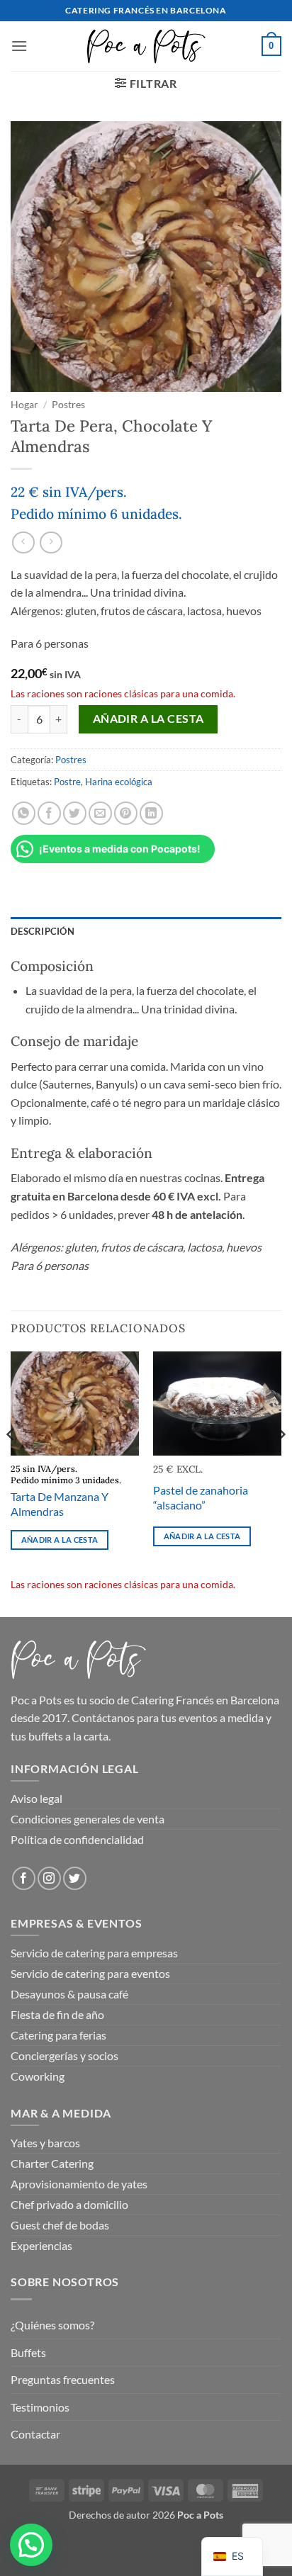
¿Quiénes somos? (52, 2325)
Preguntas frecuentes (63, 2379)
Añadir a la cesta (148, 719)
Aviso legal (36, 1798)
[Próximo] (281, 1463)
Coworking (38, 2076)
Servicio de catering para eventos (90, 1973)
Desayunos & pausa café (69, 1994)
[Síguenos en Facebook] (24, 1878)
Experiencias (41, 2245)
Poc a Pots (36, 1700)
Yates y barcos (45, 2143)
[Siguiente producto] (23, 542)
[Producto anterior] (51, 542)
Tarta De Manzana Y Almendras (60, 1504)
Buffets (28, 2352)
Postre (67, 782)
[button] (19, 46)
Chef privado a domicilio (69, 2204)
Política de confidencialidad (77, 1839)
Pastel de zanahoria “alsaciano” (201, 1497)
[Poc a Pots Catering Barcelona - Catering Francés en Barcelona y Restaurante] (146, 46)
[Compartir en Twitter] (75, 813)
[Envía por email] (100, 813)
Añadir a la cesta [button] (60, 1540)
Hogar (24, 405)
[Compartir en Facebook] (49, 813)
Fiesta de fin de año (57, 2014)
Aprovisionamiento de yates (79, 2184)
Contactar (35, 2434)
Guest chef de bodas (60, 2225)
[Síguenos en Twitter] (75, 1878)
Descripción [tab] (43, 931)
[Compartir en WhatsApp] (24, 813)
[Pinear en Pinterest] (126, 813)
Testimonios (40, 2407)
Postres (68, 405)
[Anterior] (11, 1463)
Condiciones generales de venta (88, 1819)
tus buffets (37, 1736)
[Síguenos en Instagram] (49, 1878)
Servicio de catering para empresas (94, 1953)
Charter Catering (52, 2163)
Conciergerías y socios (64, 2055)
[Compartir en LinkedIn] (151, 813)
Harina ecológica (119, 782)
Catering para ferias (58, 2035)
